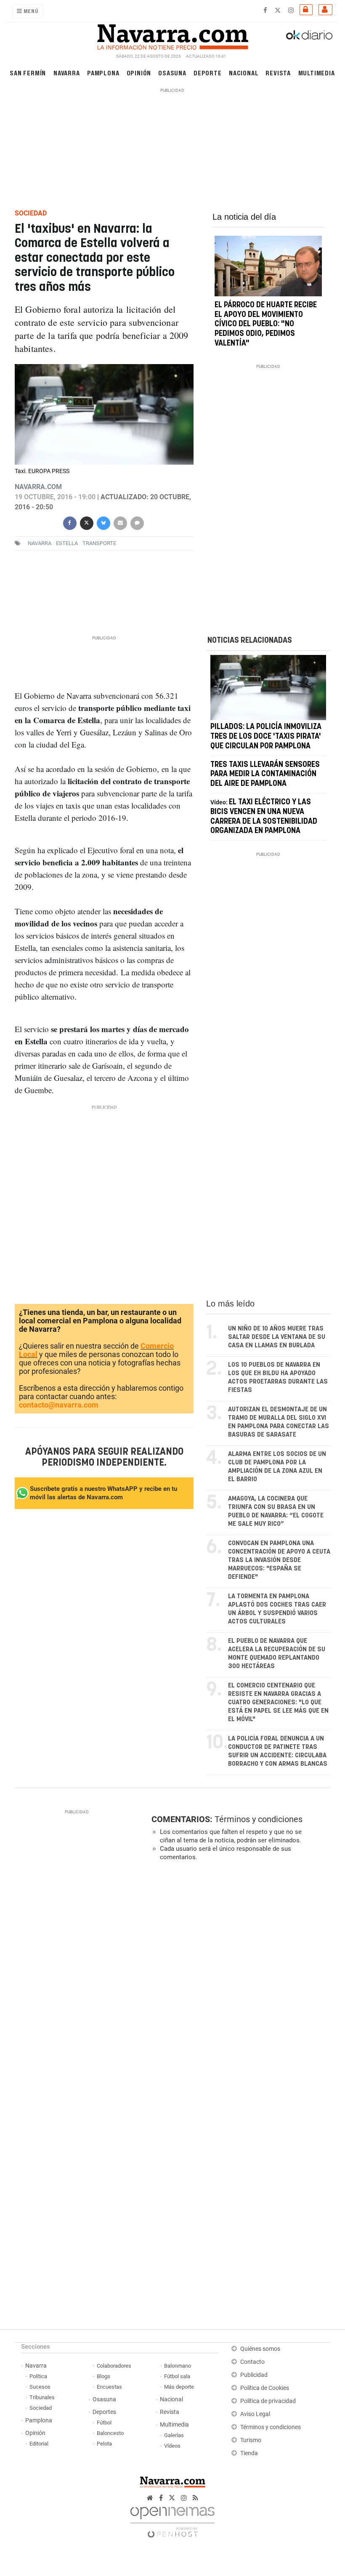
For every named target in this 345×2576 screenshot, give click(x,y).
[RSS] (195, 2498)
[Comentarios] (137, 522)
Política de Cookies (265, 2388)
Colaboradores (114, 2366)
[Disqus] (239, 1983)
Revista (278, 73)
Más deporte (179, 2387)
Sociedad (41, 2408)
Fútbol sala (177, 2376)
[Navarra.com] (172, 35)
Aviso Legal (255, 2414)
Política (38, 2376)
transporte (99, 543)
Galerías (174, 2435)
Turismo (251, 2440)
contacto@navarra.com (59, 1405)
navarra (40, 543)
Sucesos (40, 2387)
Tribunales (42, 2397)
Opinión (139, 73)
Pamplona (103, 73)
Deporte (208, 73)
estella (67, 543)
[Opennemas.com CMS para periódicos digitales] (172, 2520)
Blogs (103, 2376)
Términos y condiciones (259, 1819)
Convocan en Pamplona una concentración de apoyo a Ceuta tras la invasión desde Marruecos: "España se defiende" (279, 1560)
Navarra (67, 73)
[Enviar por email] (120, 522)
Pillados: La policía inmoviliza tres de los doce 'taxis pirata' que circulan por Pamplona (266, 737)
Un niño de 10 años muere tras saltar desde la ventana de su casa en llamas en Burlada (277, 1337)
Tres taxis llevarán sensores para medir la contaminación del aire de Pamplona (265, 774)
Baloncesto (110, 2433)
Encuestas (109, 2387)
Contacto (252, 2362)
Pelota (104, 2444)
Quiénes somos (260, 2349)
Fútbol (104, 2423)
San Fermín (28, 73)
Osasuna (172, 73)
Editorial (39, 2444)
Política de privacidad (268, 2401)
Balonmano (178, 2366)
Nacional (244, 73)
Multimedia (317, 73)
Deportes (104, 2412)
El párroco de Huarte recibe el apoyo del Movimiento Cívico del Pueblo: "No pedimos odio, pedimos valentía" (266, 324)
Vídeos (172, 2446)
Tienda (249, 2453)
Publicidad (254, 2375)
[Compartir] (69, 522)
